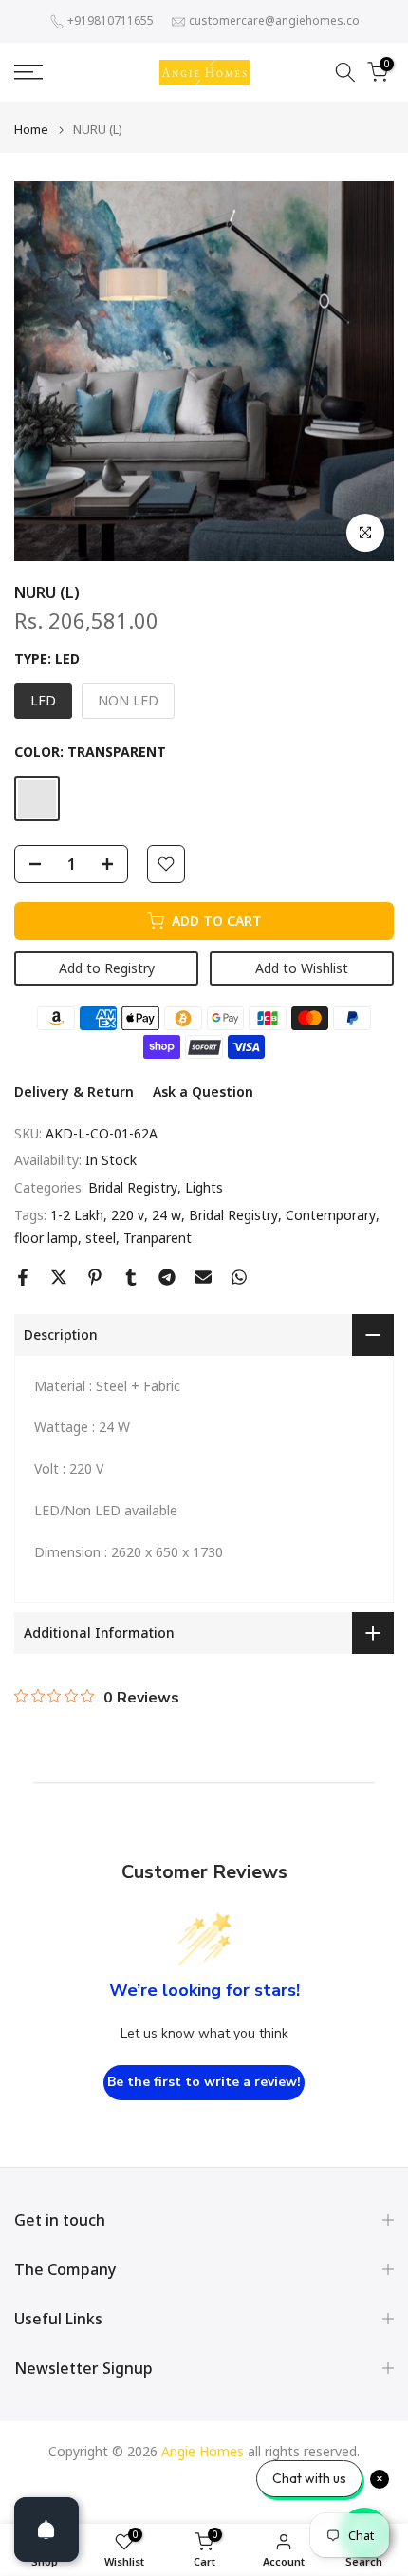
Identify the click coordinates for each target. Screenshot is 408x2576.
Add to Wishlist (302, 968)
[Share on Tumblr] (131, 1277)
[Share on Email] (203, 1277)
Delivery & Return (74, 1091)
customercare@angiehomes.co (274, 20)
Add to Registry (107, 968)
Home (31, 130)
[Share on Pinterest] (95, 1277)
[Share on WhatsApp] (239, 1277)
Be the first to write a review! (204, 2082)
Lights (204, 1187)
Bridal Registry (133, 1187)
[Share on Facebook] (23, 1277)
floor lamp (46, 1238)
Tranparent (158, 1238)
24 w (167, 1215)
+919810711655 (111, 20)
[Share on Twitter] (59, 1277)
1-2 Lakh (77, 1215)
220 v (128, 1215)
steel (101, 1238)
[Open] (46, 2529)
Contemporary (331, 1215)
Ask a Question (203, 1091)
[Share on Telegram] (167, 1277)
